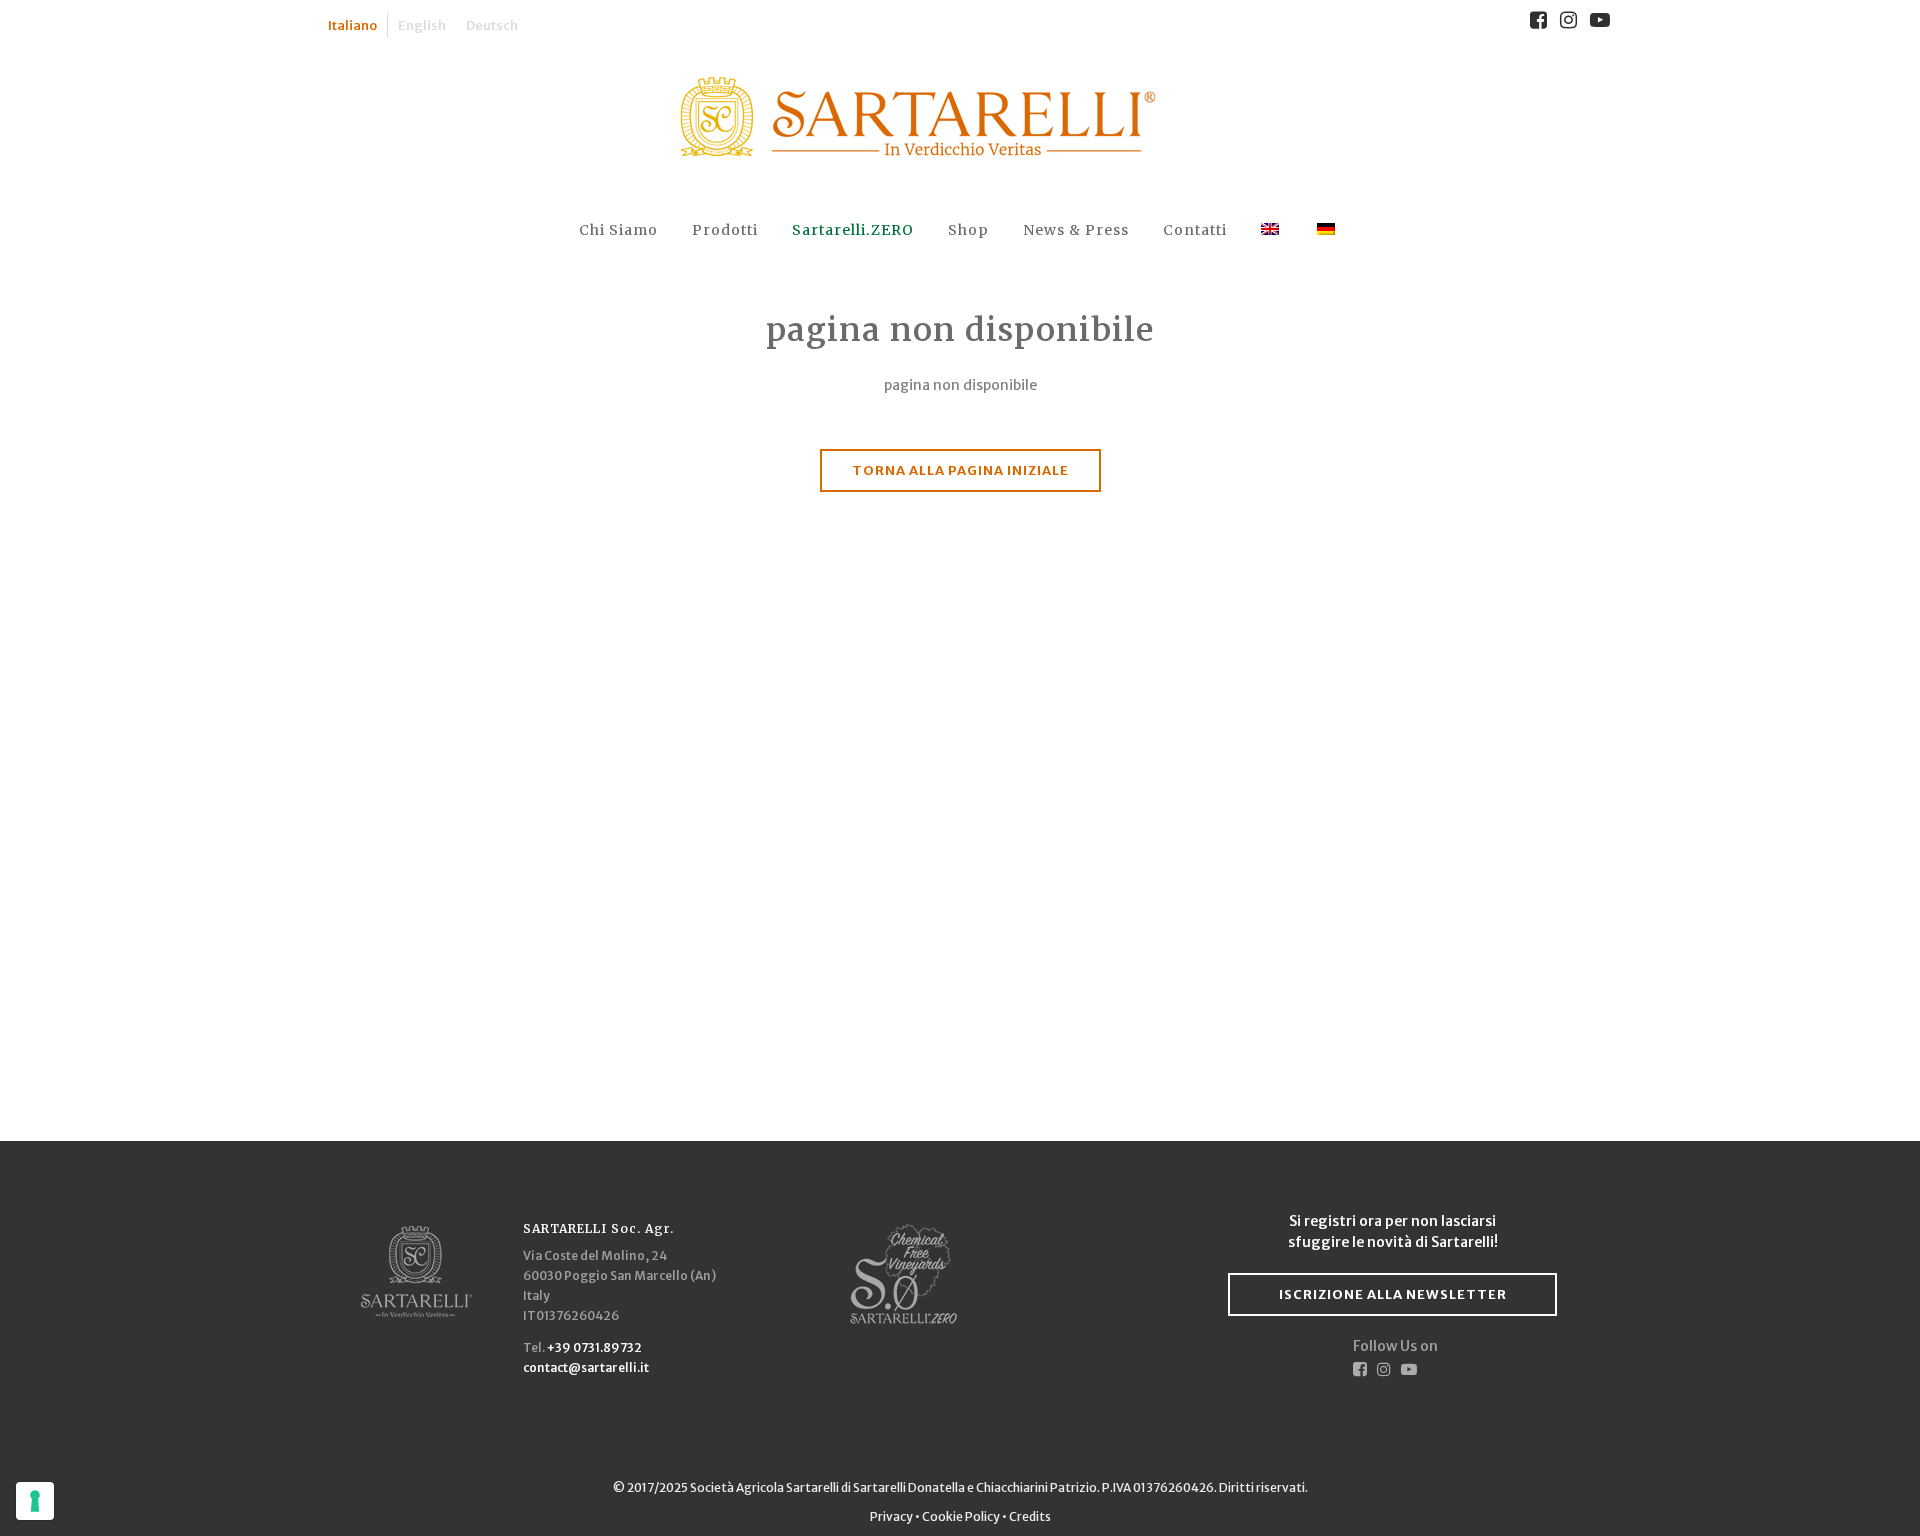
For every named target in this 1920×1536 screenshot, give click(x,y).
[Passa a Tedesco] (1328, 230)
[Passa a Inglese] (1272, 230)
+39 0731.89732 (594, 1347)
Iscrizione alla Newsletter (1393, 1294)
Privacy (892, 1516)
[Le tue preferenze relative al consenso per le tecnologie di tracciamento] (35, 1501)
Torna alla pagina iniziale (960, 470)
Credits (1030, 1516)
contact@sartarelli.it (586, 1367)
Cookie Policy (961, 1516)
